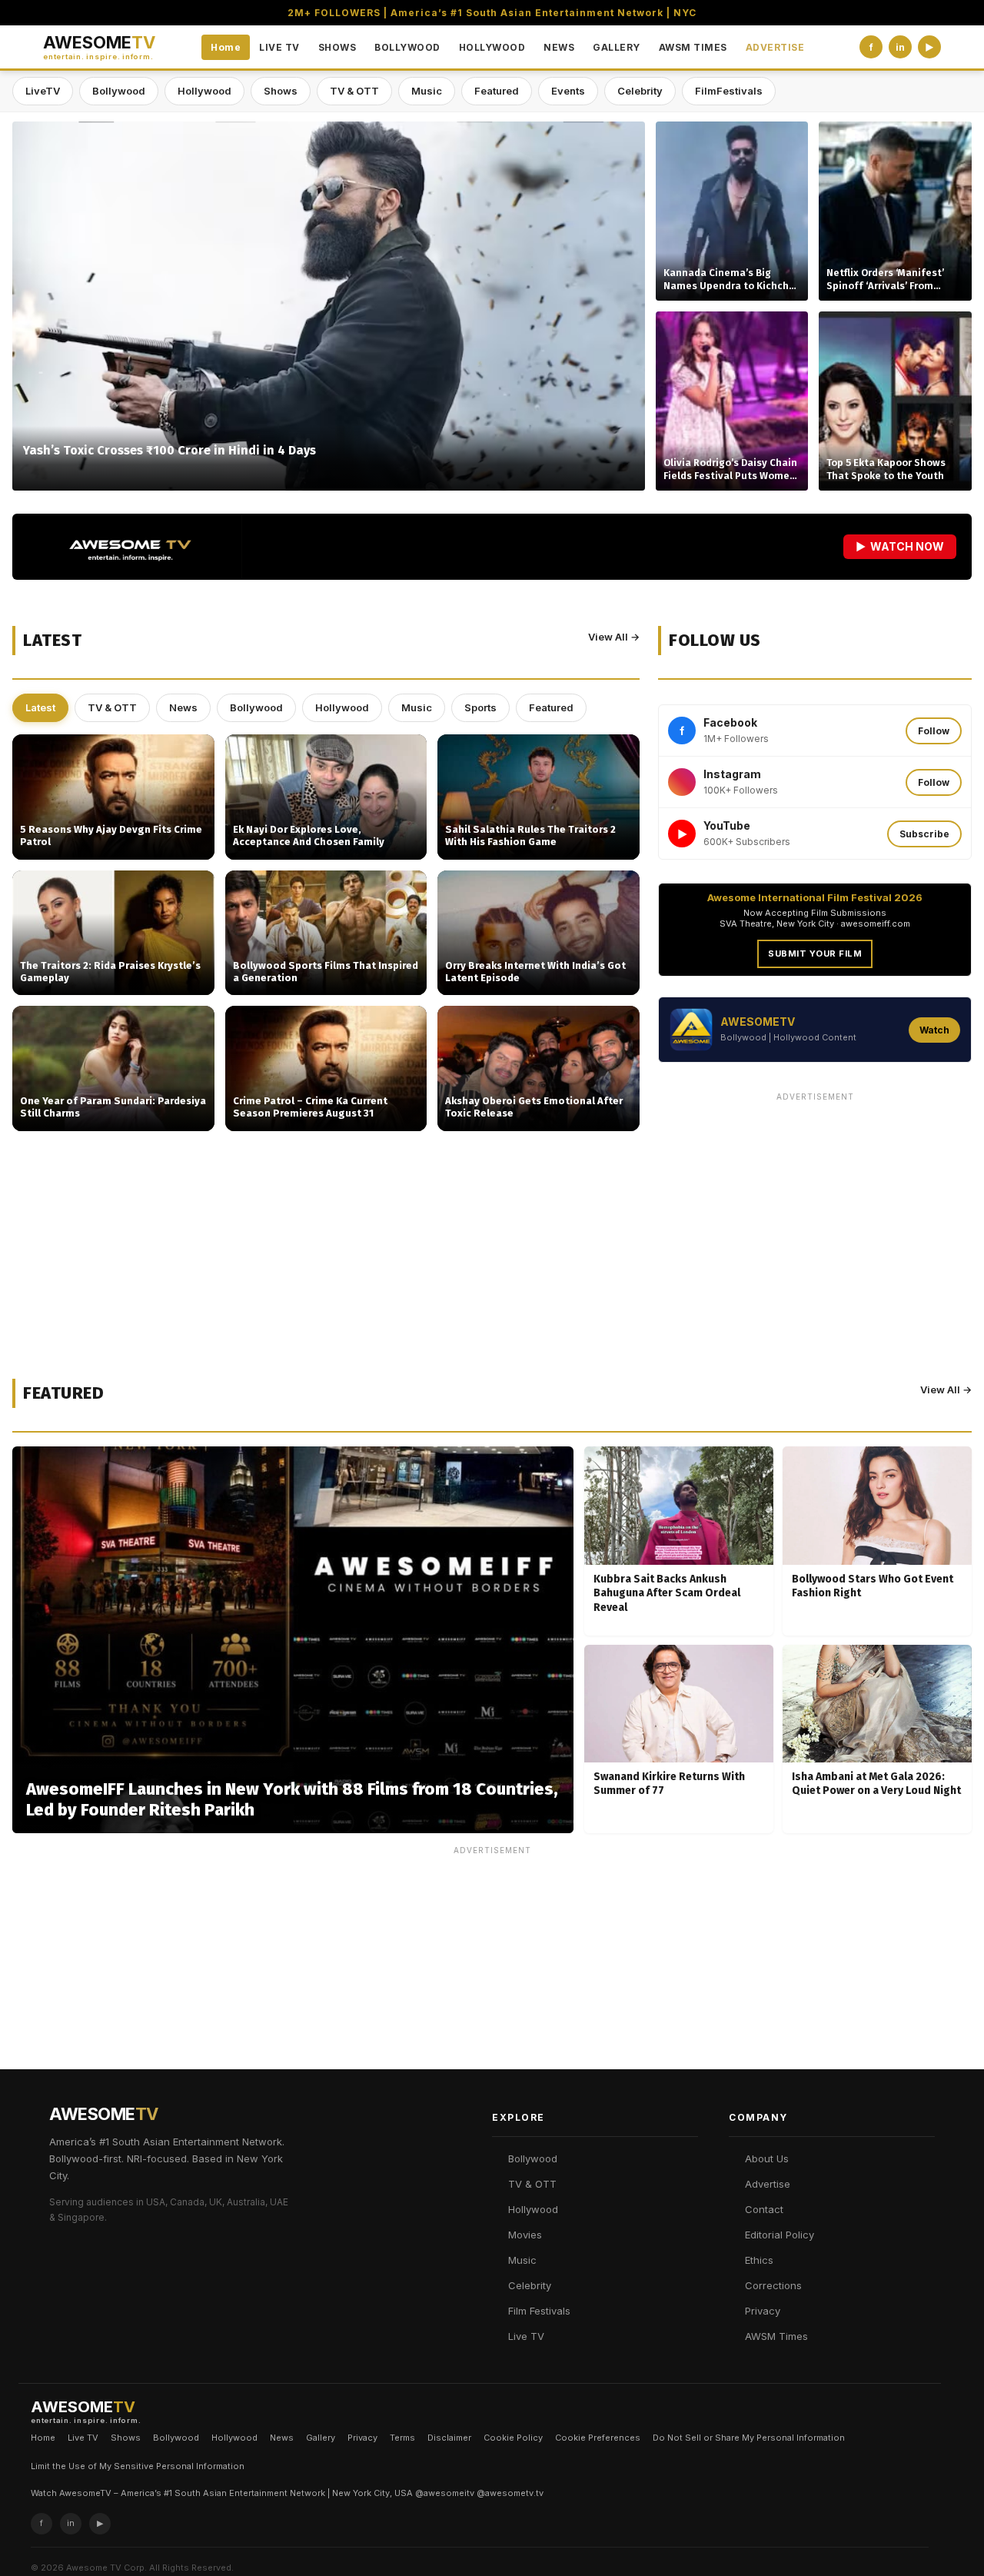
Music (427, 91)
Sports (480, 707)
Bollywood (119, 91)
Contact (764, 2209)
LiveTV (43, 91)
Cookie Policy (513, 2438)
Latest (40, 707)
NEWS (559, 47)
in (900, 47)
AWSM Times (776, 2336)
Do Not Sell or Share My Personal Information (749, 2438)
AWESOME (99, 47)
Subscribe (924, 834)
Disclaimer (449, 2438)
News (183, 707)
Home (226, 47)
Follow (934, 731)
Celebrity (640, 91)
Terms (402, 2438)
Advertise (768, 2184)
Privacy (763, 2311)
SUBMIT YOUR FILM (815, 954)
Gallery (321, 2438)
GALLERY (617, 47)
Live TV (526, 2336)
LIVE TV (279, 47)
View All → (614, 637)
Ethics (759, 2260)
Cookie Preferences (598, 2438)
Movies (525, 2235)
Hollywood (204, 91)
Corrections (773, 2285)
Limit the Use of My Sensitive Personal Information (138, 2466)
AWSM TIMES (693, 47)
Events (568, 91)
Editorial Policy (780, 2235)
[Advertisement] (815, 1216)
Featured (497, 91)
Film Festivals (539, 2311)
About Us (767, 2158)
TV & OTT (354, 91)
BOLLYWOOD (407, 47)
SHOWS (337, 47)
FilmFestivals (729, 91)
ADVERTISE (775, 47)
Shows (281, 91)
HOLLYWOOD (492, 47)
